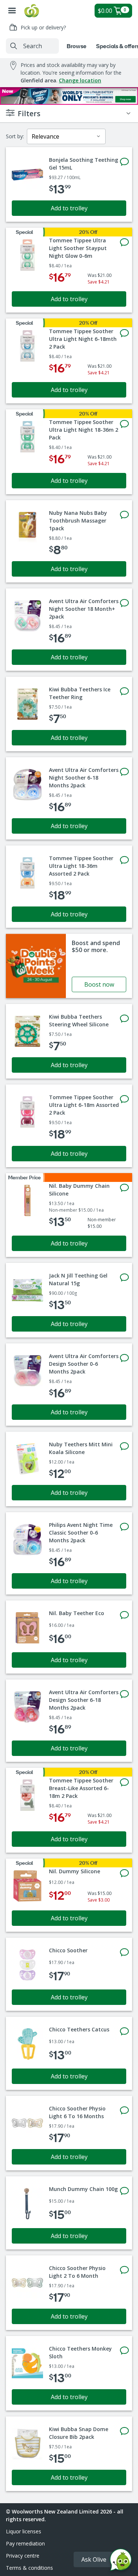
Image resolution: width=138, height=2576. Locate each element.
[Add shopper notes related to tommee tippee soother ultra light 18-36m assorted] (124, 860)
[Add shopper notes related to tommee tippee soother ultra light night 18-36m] (124, 424)
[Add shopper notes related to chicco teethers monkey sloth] (124, 2351)
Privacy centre (23, 2556)
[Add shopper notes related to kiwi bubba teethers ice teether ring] (124, 691)
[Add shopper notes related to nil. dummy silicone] (124, 1873)
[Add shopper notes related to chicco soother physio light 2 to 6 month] (124, 2270)
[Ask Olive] (121, 2561)
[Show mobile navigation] (12, 11)
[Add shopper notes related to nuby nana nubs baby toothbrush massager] (124, 515)
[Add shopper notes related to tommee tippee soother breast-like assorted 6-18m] (124, 1782)
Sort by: (15, 136)
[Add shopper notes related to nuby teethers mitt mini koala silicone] (124, 1446)
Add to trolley (69, 208)
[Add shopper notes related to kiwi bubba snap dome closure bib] (124, 2431)
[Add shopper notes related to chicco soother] (124, 1952)
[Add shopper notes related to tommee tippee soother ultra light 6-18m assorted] (124, 1099)
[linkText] (69, 966)
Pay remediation (25, 2543)
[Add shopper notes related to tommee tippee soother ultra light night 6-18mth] (124, 333)
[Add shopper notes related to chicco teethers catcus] (124, 2031)
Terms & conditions (29, 2568)
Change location (80, 80)
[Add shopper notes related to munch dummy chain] (124, 2191)
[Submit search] (14, 46)
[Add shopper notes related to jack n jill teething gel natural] (124, 1278)
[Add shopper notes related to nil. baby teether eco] (124, 1615)
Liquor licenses (24, 2531)
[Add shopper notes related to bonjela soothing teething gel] (124, 162)
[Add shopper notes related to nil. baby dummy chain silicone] (124, 1188)
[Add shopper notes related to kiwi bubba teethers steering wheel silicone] (124, 1019)
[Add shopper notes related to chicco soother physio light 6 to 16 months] (124, 2110)
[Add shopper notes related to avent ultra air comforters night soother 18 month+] (124, 603)
